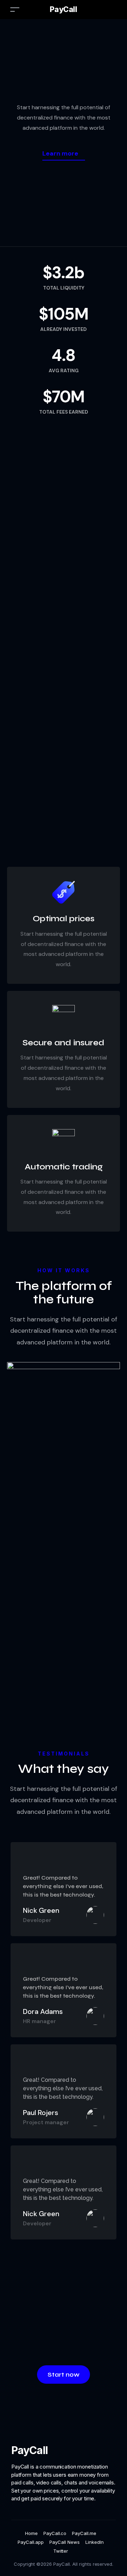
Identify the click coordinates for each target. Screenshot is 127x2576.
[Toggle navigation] (15, 9)
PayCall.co (55, 2533)
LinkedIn (95, 2542)
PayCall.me (84, 2533)
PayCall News (65, 2542)
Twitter (61, 2551)
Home (31, 2533)
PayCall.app (31, 2542)
